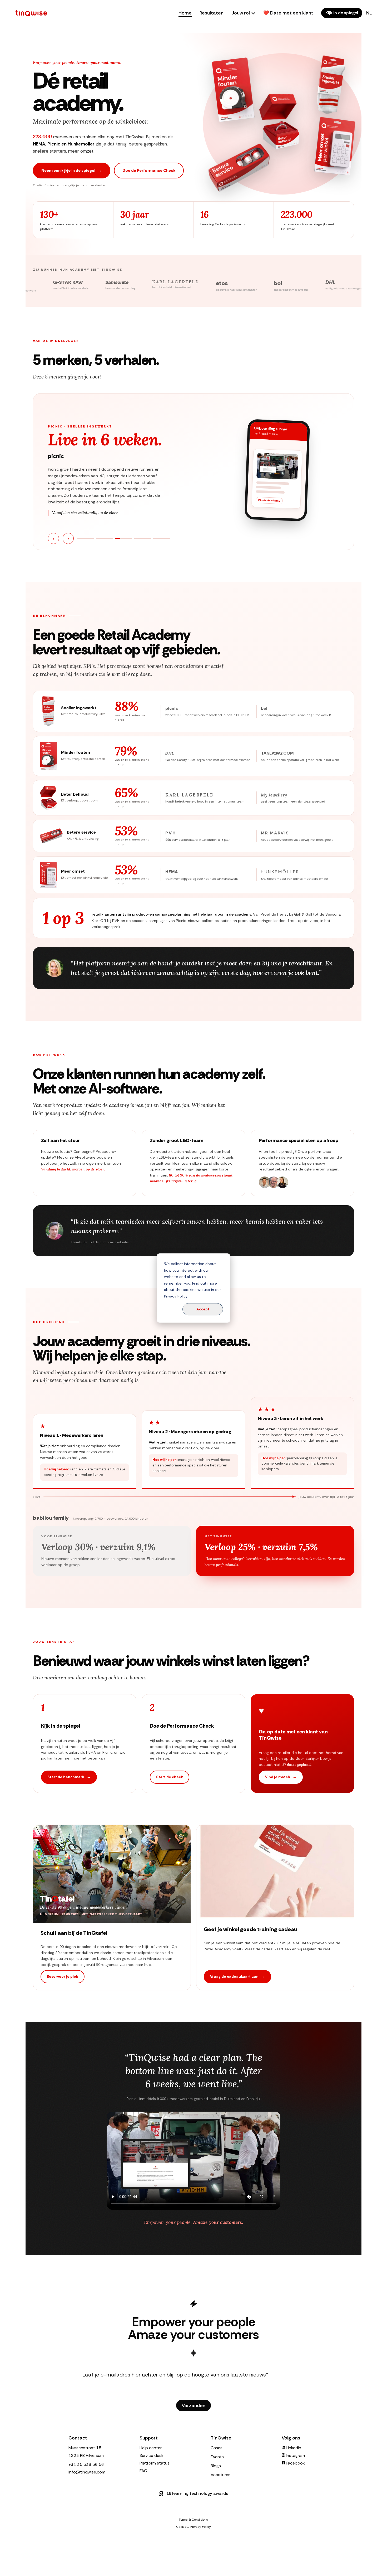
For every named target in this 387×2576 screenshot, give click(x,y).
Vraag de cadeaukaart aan (237, 1977)
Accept (203, 1309)
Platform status (155, 2463)
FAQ (143, 2471)
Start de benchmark (69, 1777)
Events (217, 2457)
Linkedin (293, 2448)
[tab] (86, 539)
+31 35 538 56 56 (86, 2464)
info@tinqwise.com (87, 2472)
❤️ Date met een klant (288, 13)
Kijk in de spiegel (342, 13)
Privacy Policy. (176, 1296)
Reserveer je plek (63, 1977)
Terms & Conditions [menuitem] (193, 2520)
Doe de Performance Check (149, 171)
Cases (217, 2448)
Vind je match (281, 1777)
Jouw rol (241, 13)
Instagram (295, 2455)
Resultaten (212, 13)
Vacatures (220, 2475)
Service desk (152, 2455)
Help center (151, 2448)
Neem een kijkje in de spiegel (72, 171)
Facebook (295, 2463)
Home (185, 13)
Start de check (170, 1777)
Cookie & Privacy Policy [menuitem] (193, 2527)
